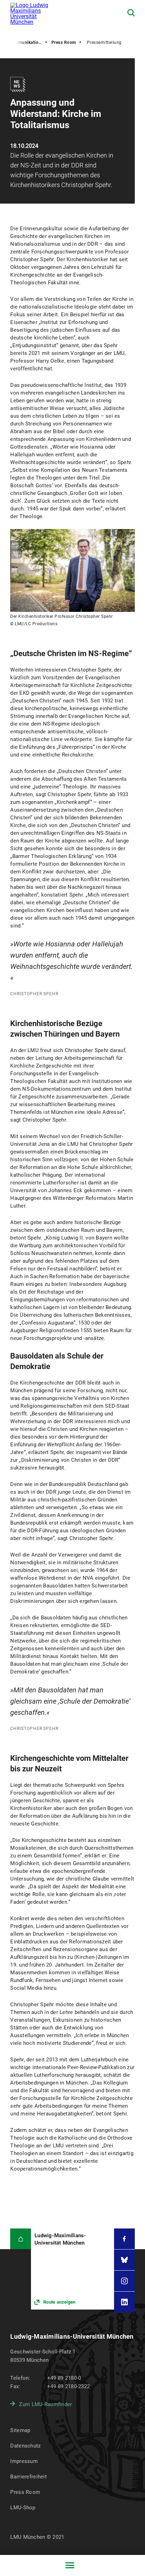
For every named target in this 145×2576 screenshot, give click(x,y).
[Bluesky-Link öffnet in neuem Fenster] (124, 2260)
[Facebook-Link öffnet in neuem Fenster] (124, 2239)
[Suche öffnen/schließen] (131, 13)
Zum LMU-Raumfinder (45, 2404)
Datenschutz (25, 2446)
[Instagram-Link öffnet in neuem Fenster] (124, 2281)
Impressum (24, 2461)
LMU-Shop (23, 2508)
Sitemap (20, 2430)
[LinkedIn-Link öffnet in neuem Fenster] (124, 2302)
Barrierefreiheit (28, 2477)
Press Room (64, 42)
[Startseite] (21, 2239)
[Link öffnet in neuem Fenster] (72, 2269)
